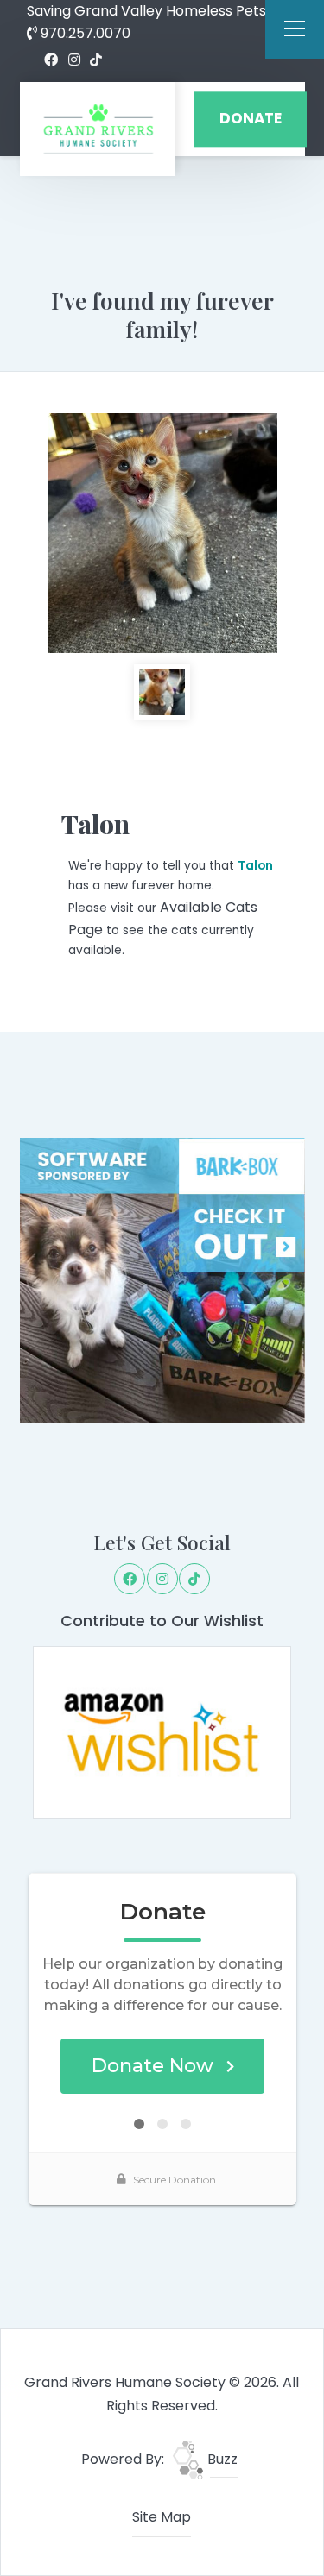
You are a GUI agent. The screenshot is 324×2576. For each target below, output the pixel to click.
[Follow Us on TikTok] (96, 60)
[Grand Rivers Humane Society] (98, 129)
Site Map (162, 2517)
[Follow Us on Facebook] (51, 60)
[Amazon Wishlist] (162, 1732)
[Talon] (162, 533)
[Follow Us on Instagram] (74, 60)
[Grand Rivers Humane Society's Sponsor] (162, 1279)
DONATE (251, 119)
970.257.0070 (84, 33)
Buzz (221, 2459)
